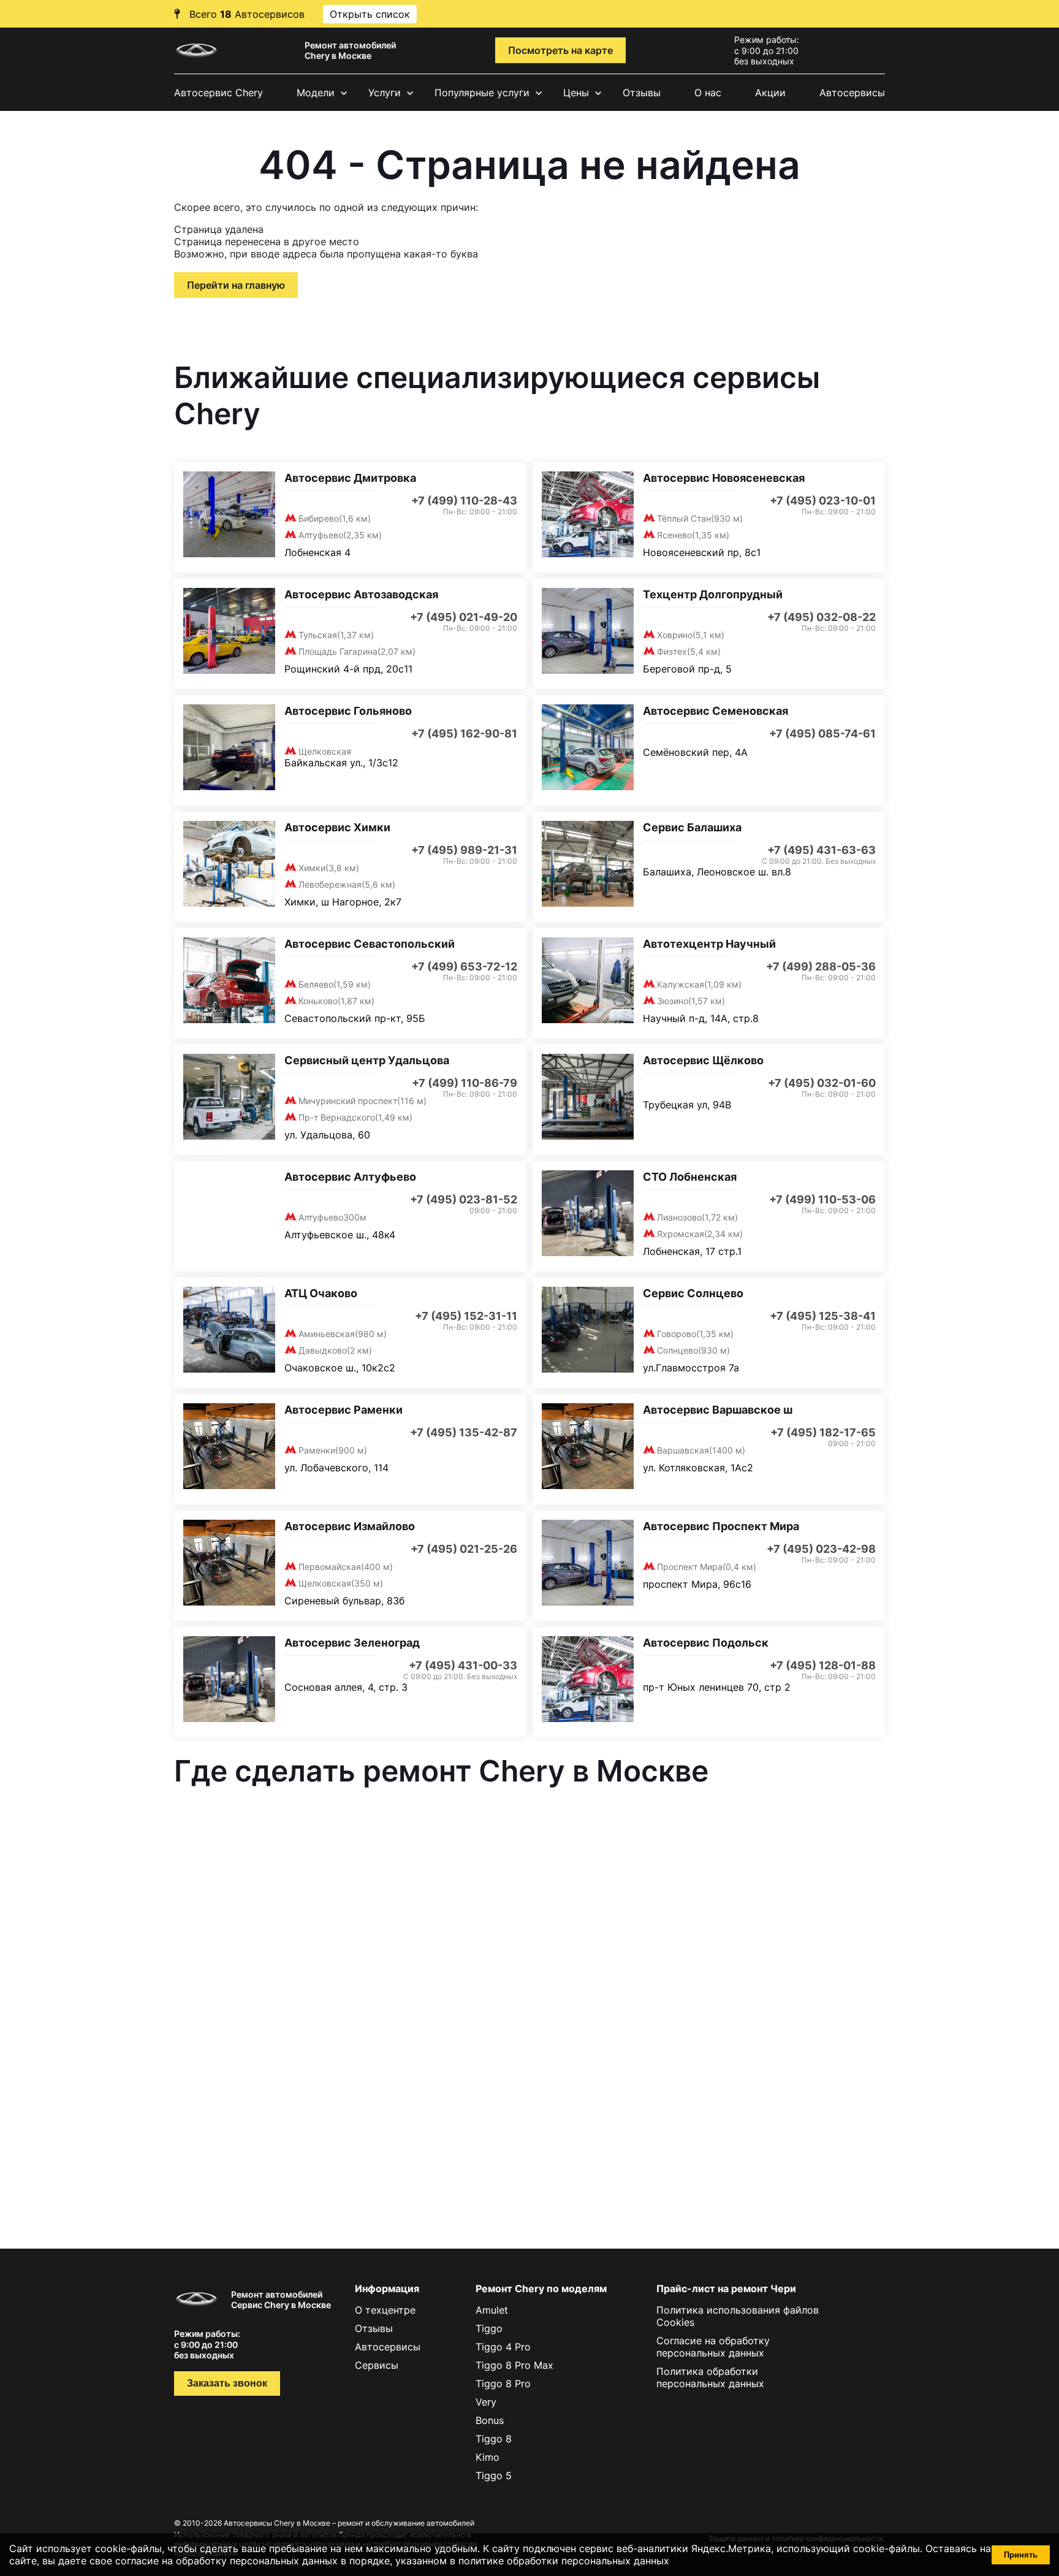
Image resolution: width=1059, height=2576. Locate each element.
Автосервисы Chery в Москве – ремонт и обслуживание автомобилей (349, 2523)
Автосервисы (852, 93)
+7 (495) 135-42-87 (464, 1432)
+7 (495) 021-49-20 (464, 617)
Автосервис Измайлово (350, 1526)
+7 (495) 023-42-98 (821, 1549)
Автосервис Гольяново (348, 711)
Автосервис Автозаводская (361, 594)
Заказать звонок (227, 2383)
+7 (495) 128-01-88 (823, 1665)
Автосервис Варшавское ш (718, 1410)
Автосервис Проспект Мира (721, 1526)
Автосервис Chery (218, 93)
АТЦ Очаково (321, 1293)
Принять (1021, 2555)
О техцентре (385, 2310)
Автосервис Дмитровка (350, 478)
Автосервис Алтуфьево (350, 1177)
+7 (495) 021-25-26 (464, 1549)
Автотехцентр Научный (709, 944)
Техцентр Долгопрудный (713, 594)
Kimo (488, 2457)
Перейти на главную (236, 285)
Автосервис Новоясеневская (724, 478)
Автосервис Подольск (706, 1643)
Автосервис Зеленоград (352, 1643)
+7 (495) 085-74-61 (822, 734)
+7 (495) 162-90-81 (464, 734)
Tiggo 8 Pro (503, 2384)
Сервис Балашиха (692, 827)
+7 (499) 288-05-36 (821, 966)
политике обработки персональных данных (564, 2561)
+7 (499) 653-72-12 (464, 966)
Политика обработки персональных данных (710, 2377)
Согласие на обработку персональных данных (713, 2347)
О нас (708, 93)
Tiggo (489, 2328)
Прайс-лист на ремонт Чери (726, 2288)
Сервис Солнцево (693, 1293)
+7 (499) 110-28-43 (464, 501)
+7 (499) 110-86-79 (465, 1083)
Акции (770, 93)
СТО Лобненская (690, 1177)
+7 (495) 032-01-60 (822, 1083)
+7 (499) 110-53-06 (822, 1199)
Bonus (490, 2420)
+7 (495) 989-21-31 (464, 850)
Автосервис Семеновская (715, 711)
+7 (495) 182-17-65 (823, 1432)
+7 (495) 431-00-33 (463, 1665)
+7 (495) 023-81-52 (464, 1199)
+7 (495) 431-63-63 (822, 850)
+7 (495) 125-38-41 (823, 1316)
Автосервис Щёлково (703, 1060)
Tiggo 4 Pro (503, 2347)
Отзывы (642, 93)
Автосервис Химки (337, 827)
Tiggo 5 (494, 2475)
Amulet (492, 2310)
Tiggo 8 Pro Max (514, 2365)
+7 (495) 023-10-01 (823, 501)
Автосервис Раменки (344, 1410)
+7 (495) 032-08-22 (822, 617)
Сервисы (377, 2365)
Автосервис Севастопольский (370, 944)
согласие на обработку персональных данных (226, 2561)
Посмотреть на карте (560, 50)
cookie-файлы (886, 2548)
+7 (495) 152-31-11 (466, 1316)
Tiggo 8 (494, 2439)
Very (486, 2402)
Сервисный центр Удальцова (367, 1060)
